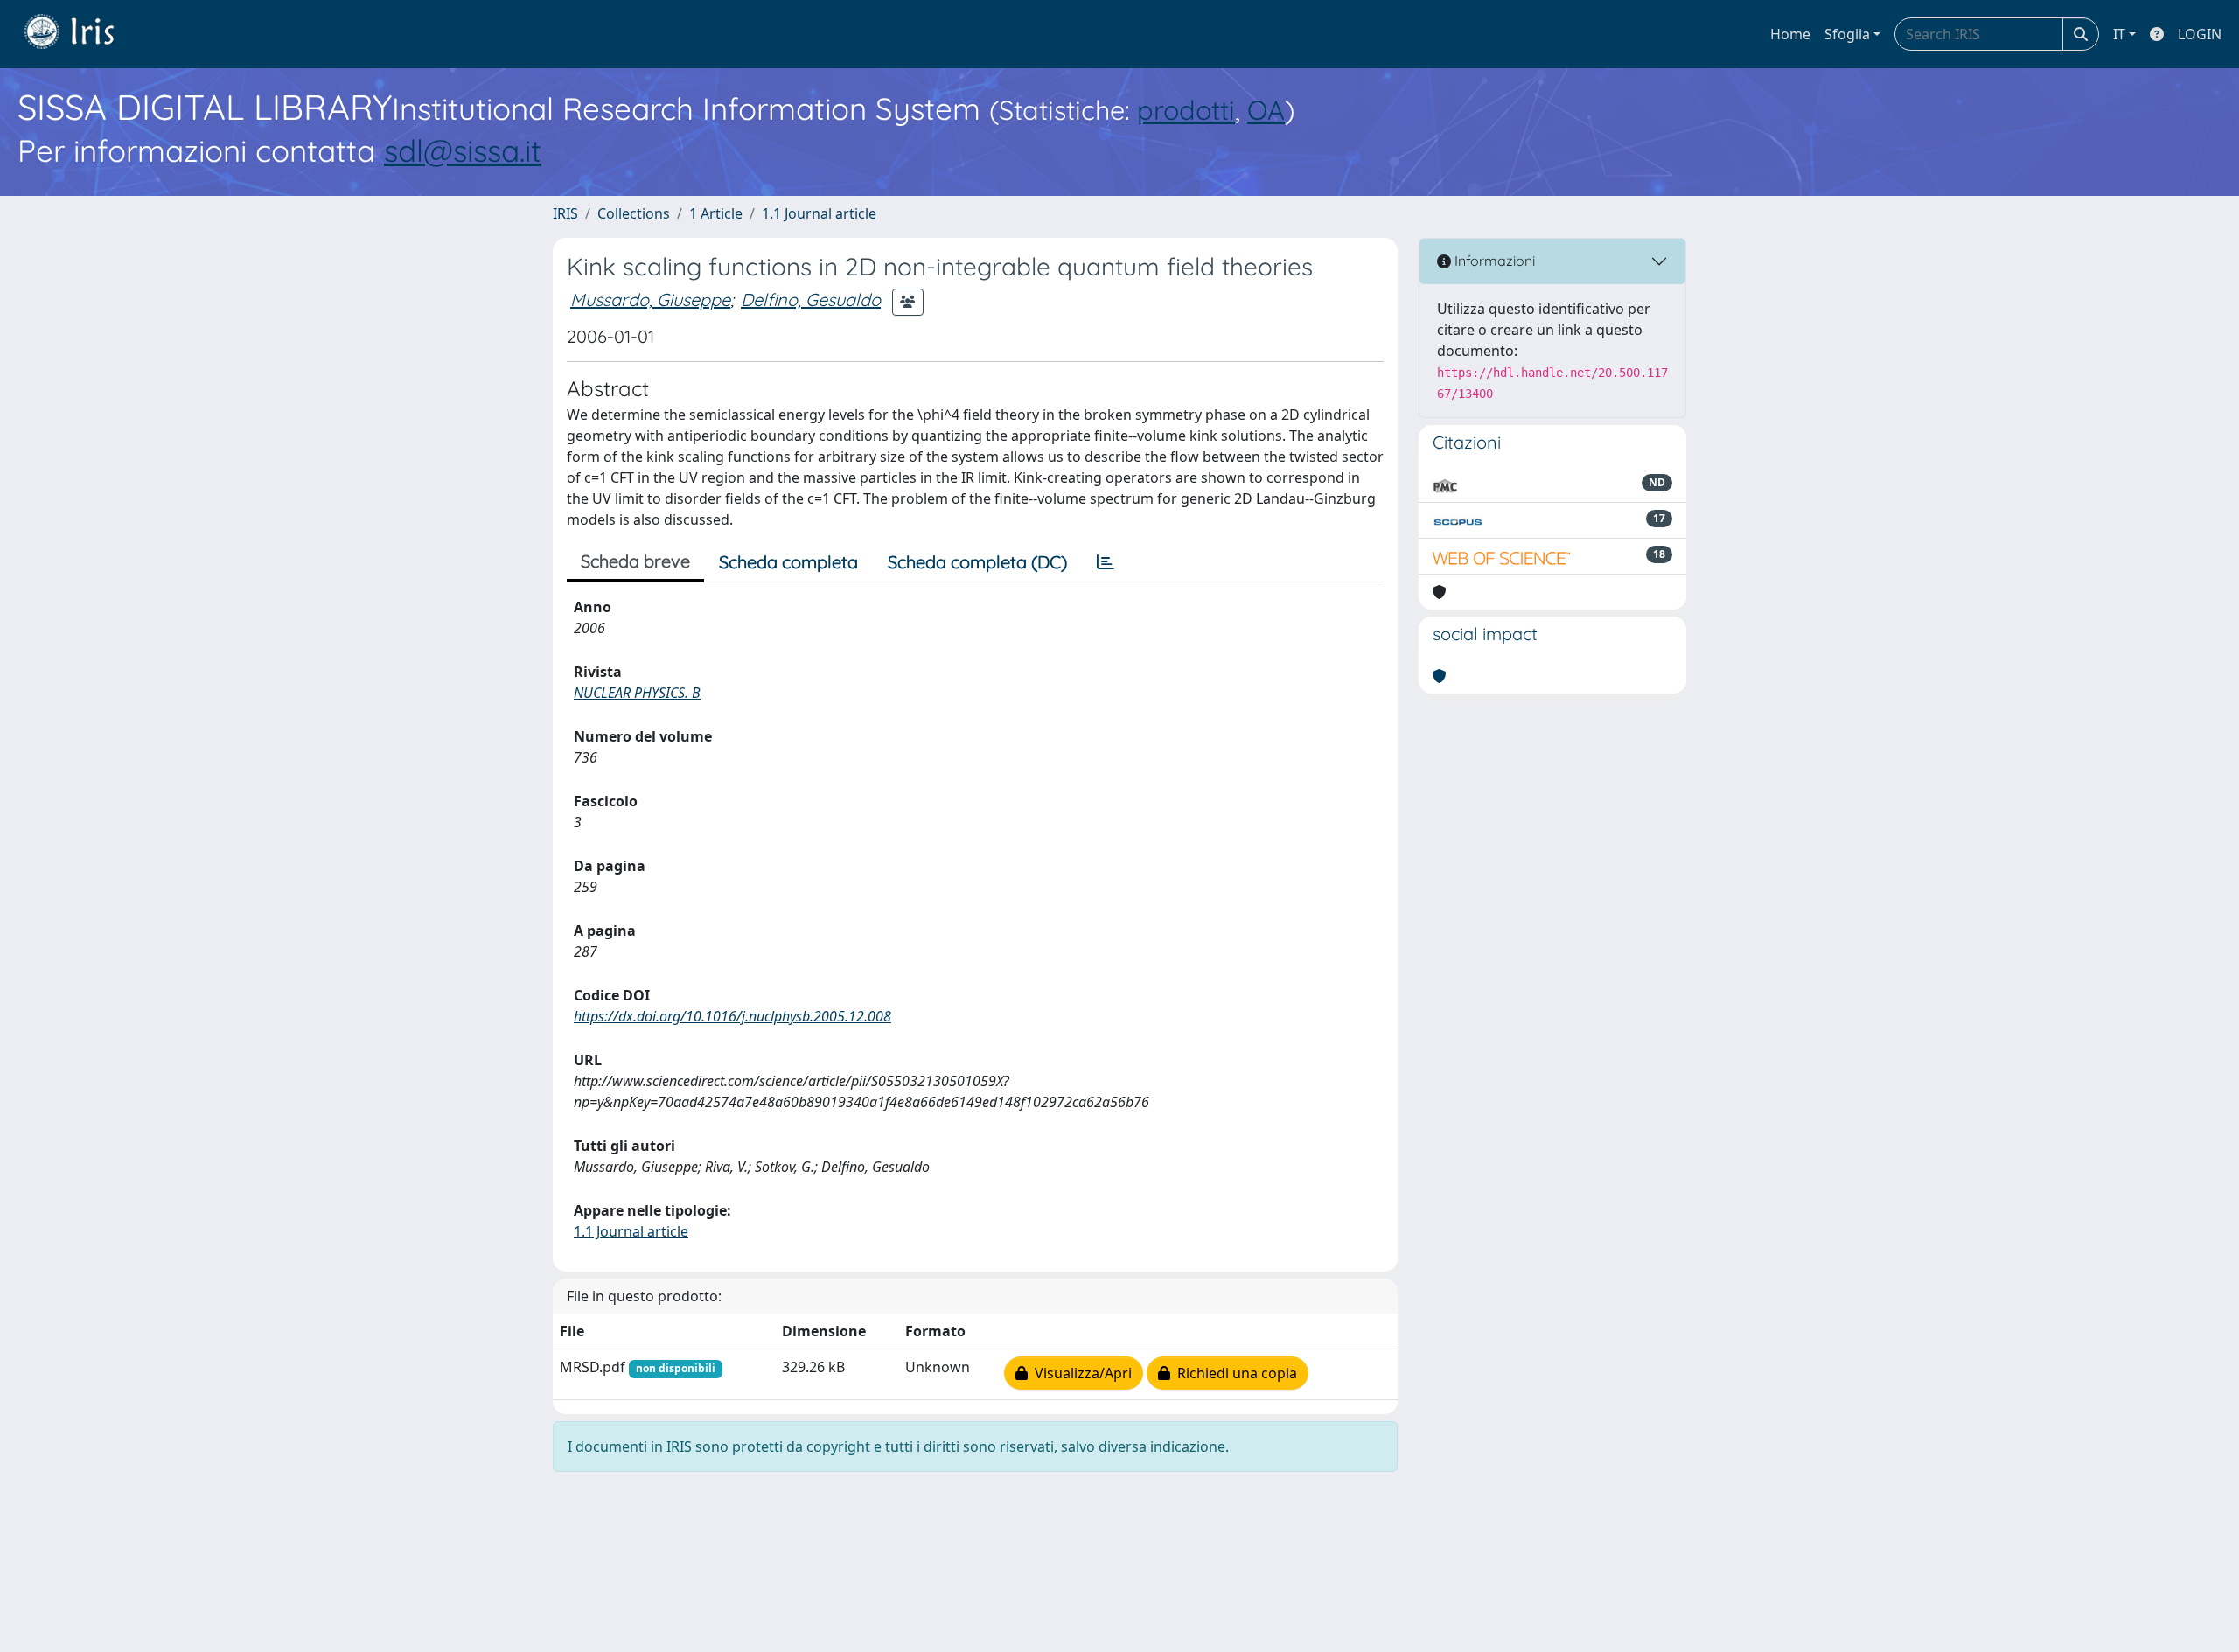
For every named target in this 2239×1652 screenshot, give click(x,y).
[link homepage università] (82, 34)
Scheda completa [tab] (788, 562)
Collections (634, 213)
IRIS (565, 213)
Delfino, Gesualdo (811, 300)
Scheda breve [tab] (635, 561)
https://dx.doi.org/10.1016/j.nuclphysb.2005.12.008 (732, 1016)
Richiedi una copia (1234, 1373)
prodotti (1186, 110)
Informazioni (1493, 261)
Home (1790, 34)
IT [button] (2119, 34)
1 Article (716, 213)
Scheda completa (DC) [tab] (977, 562)
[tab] (1106, 562)
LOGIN (2200, 34)
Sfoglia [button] (1847, 34)
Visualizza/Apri (1080, 1373)
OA (1266, 110)
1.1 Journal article (819, 213)
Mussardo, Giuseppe (650, 300)
